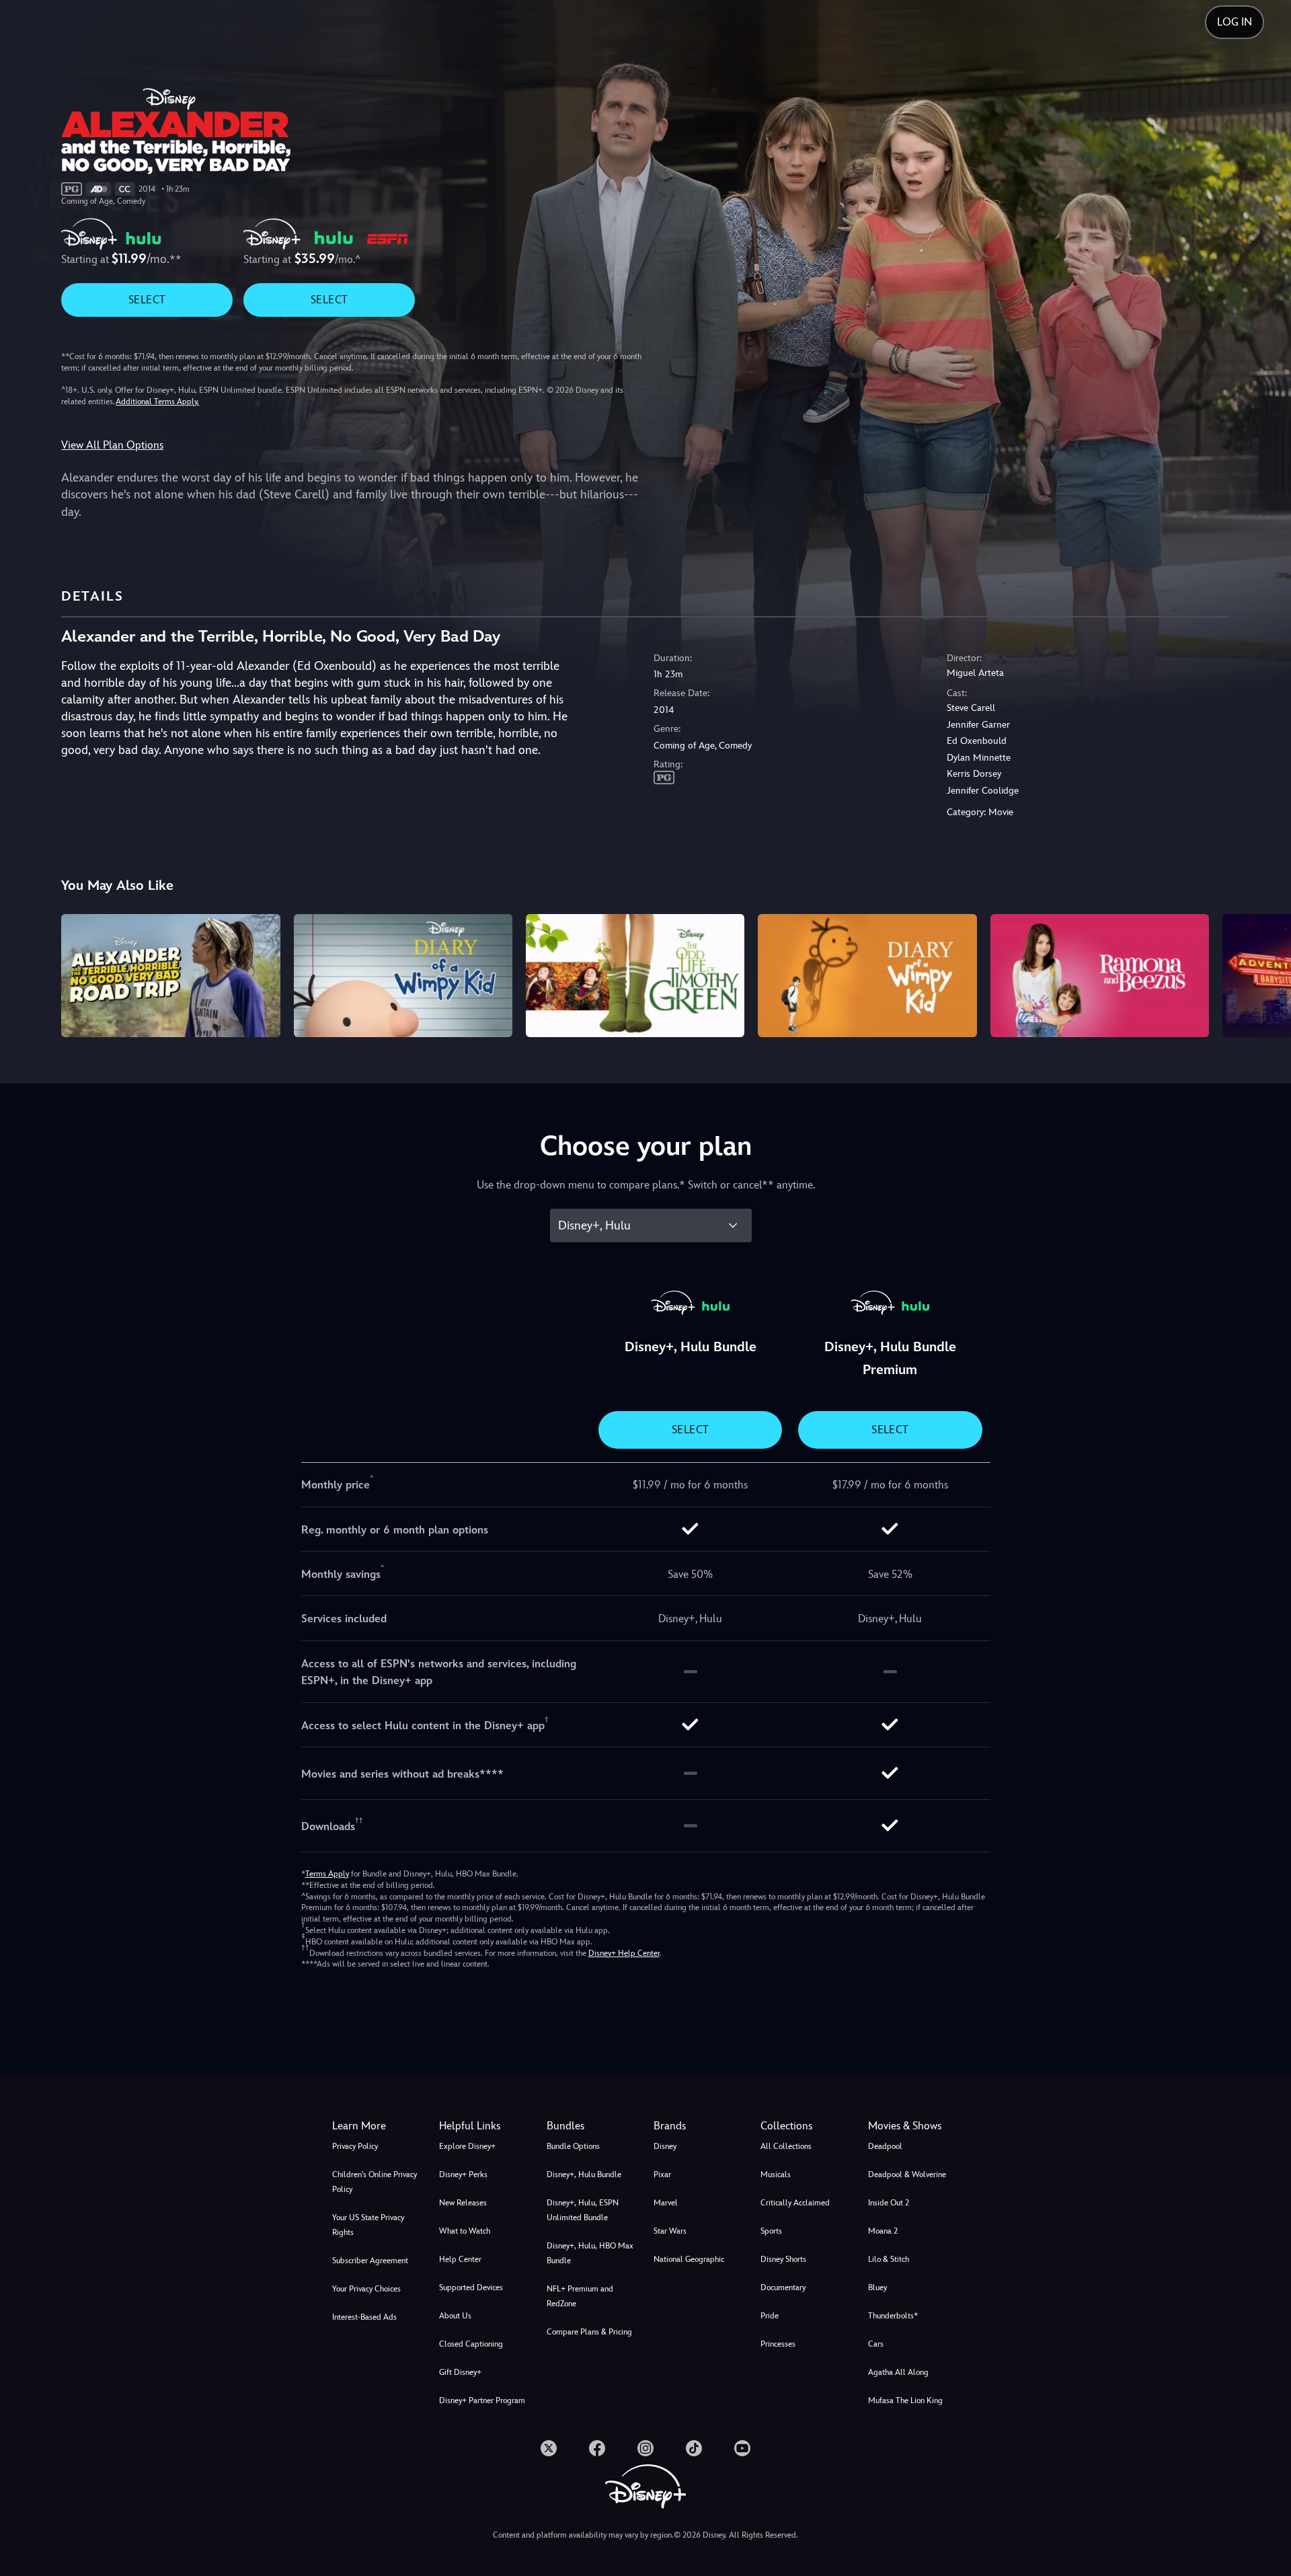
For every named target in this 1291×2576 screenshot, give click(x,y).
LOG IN (1235, 22)
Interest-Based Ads (364, 2317)
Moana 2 (883, 2231)
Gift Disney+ (460, 2372)
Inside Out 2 (889, 2203)
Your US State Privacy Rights (368, 2225)
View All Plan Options (112, 445)
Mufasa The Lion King (905, 2400)
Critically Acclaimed (795, 2203)
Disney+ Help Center (624, 1953)
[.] (549, 2448)
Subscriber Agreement (370, 2261)
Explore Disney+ (467, 2146)
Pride (770, 2316)
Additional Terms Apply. (157, 402)
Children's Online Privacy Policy (375, 2182)
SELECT (147, 300)
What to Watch (465, 2231)
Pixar (662, 2174)
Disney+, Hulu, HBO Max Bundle (590, 2253)
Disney (665, 2146)
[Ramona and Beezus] (1100, 976)
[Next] (1265, 974)
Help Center (460, 2259)
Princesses (778, 2344)
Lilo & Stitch (889, 2259)
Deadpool (885, 2146)
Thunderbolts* (893, 2316)
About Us (455, 2316)
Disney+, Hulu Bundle (584, 2174)
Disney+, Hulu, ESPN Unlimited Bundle (583, 2210)
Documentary (783, 2287)
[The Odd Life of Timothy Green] (635, 976)
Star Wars (670, 2231)
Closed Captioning (471, 2344)
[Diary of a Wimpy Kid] (403, 976)
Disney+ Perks (463, 2174)
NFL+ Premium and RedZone (580, 2296)
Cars (876, 2344)
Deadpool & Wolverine (907, 2174)
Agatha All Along (898, 2372)
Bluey (877, 2287)
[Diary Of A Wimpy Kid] (867, 976)
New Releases (463, 2203)
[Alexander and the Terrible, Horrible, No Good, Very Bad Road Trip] (170, 976)
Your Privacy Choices (366, 2289)
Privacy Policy (355, 2146)
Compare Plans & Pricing (589, 2332)
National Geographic (689, 2259)
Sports (771, 2231)
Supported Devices (471, 2287)
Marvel (666, 2203)
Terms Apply (327, 1874)
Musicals (776, 2174)
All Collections (786, 2146)
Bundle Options (573, 2146)
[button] (484, 2126)
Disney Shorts (783, 2259)
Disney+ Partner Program (482, 2400)
